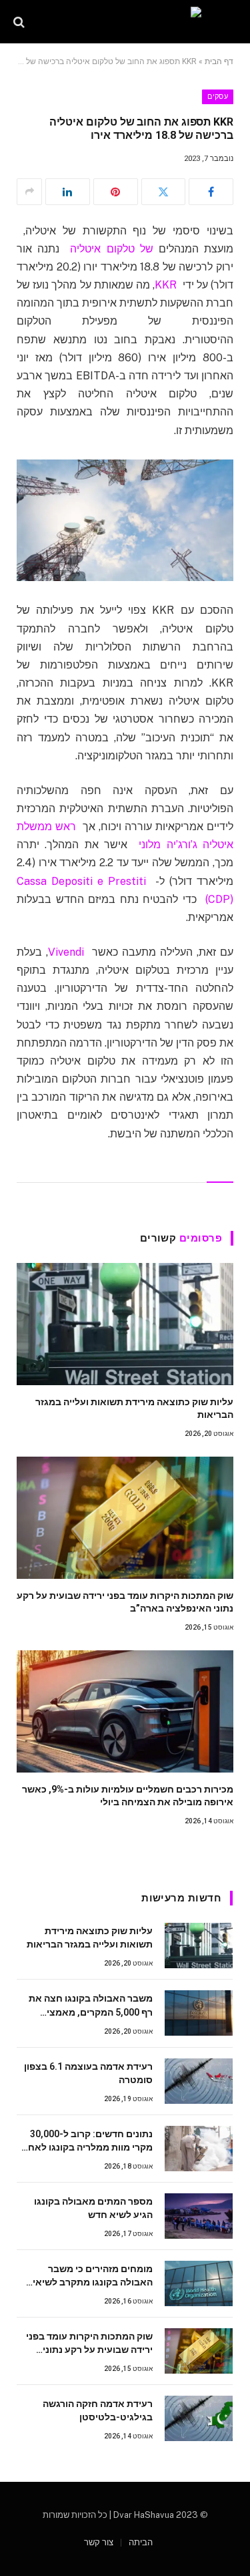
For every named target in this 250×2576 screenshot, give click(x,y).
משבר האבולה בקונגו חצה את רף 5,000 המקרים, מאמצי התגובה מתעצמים (91, 2012)
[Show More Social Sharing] (29, 192)
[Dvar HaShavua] (125, 22)
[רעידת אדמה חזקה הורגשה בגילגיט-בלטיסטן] (199, 2418)
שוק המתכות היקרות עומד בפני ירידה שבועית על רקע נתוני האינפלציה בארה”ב (89, 2350)
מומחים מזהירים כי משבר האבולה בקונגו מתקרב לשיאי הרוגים (93, 2282)
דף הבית (219, 61)
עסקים (218, 97)
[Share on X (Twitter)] (164, 192)
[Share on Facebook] (211, 192)
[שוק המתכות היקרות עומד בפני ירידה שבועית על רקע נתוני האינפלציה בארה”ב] (125, 1518)
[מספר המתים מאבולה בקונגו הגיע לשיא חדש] (199, 2216)
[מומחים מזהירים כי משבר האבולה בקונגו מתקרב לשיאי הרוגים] (199, 2283)
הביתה (141, 2542)
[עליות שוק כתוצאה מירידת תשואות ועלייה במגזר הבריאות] (125, 1324)
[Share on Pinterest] (116, 192)
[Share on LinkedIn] (68, 192)
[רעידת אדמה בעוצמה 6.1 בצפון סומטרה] (199, 2081)
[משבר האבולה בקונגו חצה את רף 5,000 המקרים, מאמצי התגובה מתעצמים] (199, 2013)
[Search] (20, 22)
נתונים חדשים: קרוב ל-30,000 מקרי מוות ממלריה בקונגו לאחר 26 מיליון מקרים (88, 2147)
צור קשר (99, 2542)
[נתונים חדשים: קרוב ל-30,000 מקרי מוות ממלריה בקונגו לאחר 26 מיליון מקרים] (199, 2149)
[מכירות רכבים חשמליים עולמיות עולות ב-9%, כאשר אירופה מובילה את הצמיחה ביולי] (125, 1711)
